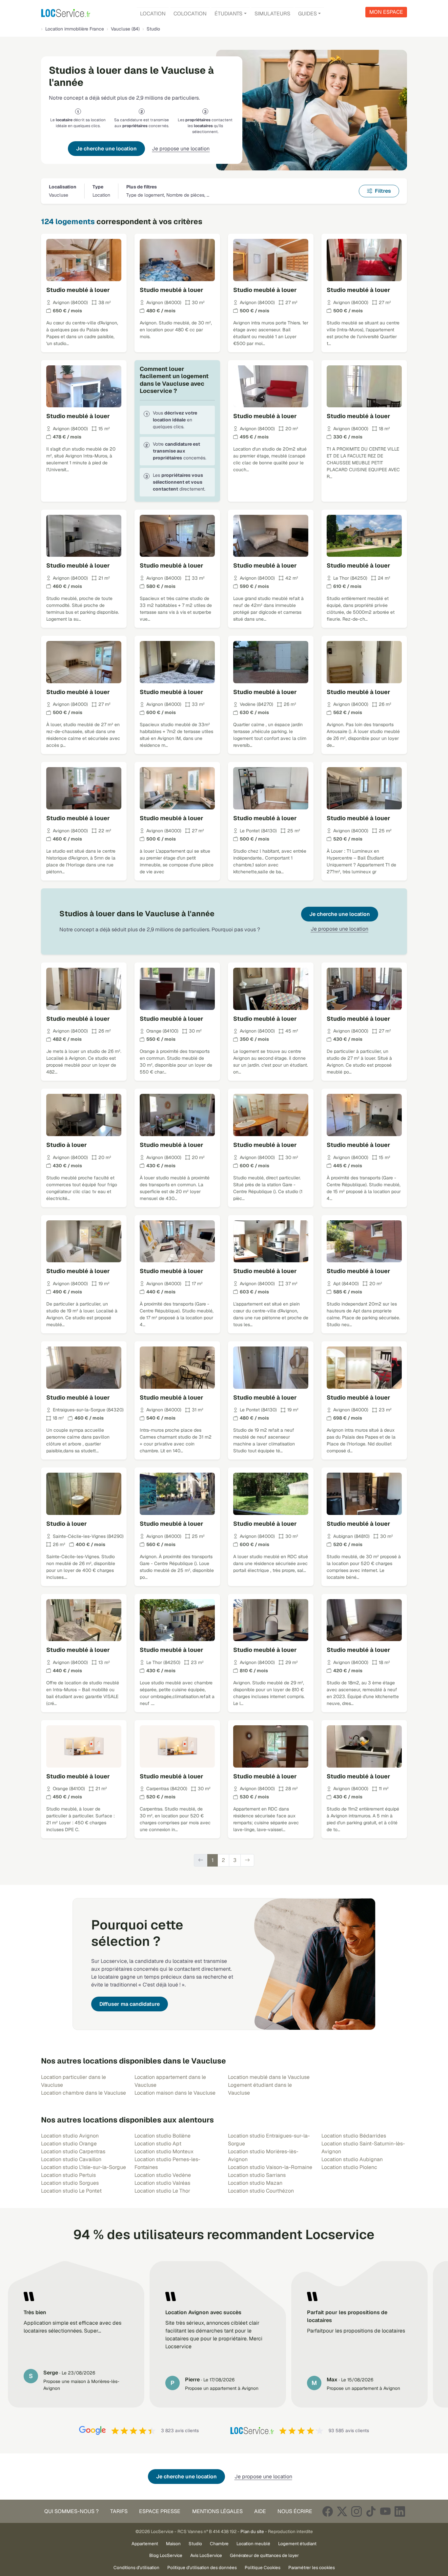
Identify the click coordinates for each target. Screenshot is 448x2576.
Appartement (145, 2544)
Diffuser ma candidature (130, 2004)
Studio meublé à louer (78, 290)
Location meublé (253, 2544)
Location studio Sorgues (70, 2183)
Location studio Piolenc (349, 2167)
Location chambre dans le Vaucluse (83, 2093)
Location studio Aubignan (352, 2159)
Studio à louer (67, 1145)
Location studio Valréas (162, 2183)
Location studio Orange (69, 2144)
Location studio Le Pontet (71, 2191)
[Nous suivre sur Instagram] (356, 2511)
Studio (195, 2544)
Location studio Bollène (163, 2136)
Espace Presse (160, 2511)
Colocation (190, 14)
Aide (260, 2511)
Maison (173, 2544)
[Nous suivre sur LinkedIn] (400, 2511)
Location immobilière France (75, 29)
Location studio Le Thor (162, 2191)
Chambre (219, 2544)
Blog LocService (166, 2555)
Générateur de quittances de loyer (264, 2555)
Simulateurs (272, 14)
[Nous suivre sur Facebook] (328, 2511)
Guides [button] (307, 14)
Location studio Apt (158, 2144)
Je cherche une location (106, 149)
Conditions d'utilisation (136, 2567)
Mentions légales (217, 2511)
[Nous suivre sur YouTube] (385, 2511)
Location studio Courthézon (261, 2191)
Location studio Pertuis (68, 2175)
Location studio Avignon (70, 2136)
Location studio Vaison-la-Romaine (270, 2167)
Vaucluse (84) (125, 29)
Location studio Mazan (255, 2183)
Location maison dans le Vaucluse (175, 2093)
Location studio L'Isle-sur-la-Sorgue (83, 2167)
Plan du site (252, 2531)
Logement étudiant (297, 2544)
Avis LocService (206, 2555)
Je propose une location (181, 149)
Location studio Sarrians (257, 2175)
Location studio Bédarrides (354, 2136)
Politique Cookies (263, 2567)
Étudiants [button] (228, 14)
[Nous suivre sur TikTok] (371, 2511)
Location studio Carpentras (73, 2151)
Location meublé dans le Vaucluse (269, 2077)
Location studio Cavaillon (71, 2159)
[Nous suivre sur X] (342, 2511)
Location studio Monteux (164, 2151)
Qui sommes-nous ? (71, 2511)
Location (153, 14)
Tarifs (119, 2511)
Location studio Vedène (163, 2175)
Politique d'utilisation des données (202, 2567)
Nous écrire (295, 2511)
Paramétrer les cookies (312, 2567)
